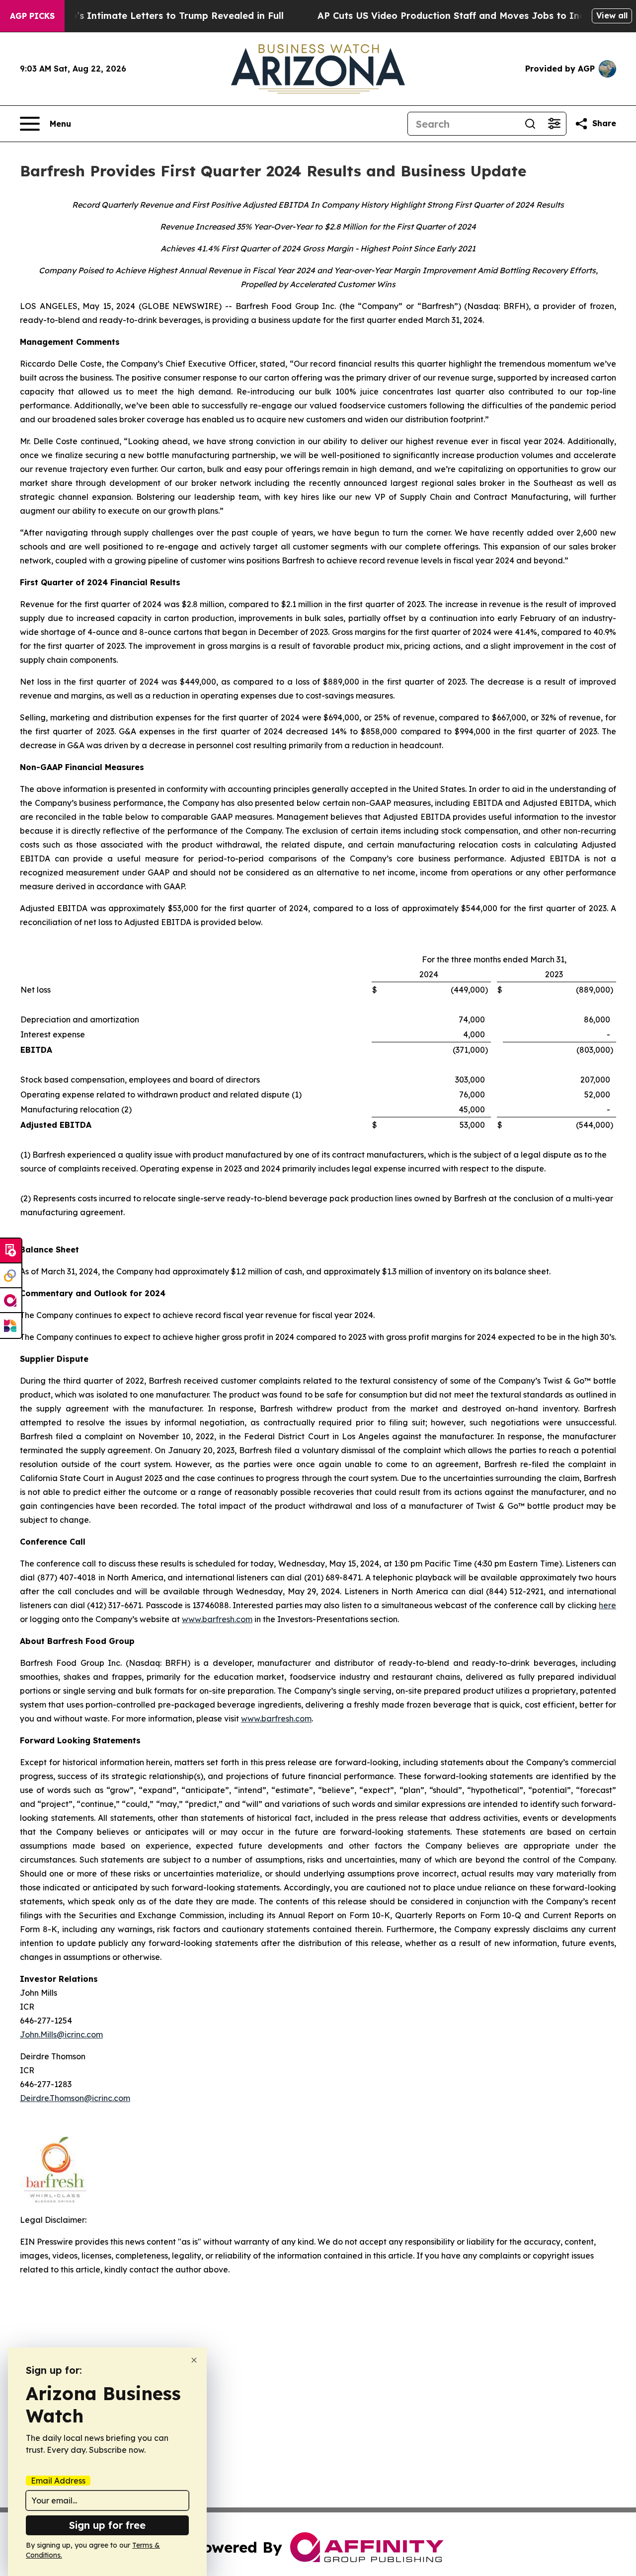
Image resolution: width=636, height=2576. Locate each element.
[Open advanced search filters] (554, 124)
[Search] (530, 124)
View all (612, 15)
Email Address (58, 2481)
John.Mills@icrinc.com (61, 2034)
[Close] (194, 2360)
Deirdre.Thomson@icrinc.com (75, 2098)
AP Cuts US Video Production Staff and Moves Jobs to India (456, 16)
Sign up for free (107, 2525)
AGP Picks (32, 16)
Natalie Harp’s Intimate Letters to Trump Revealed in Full (151, 16)
